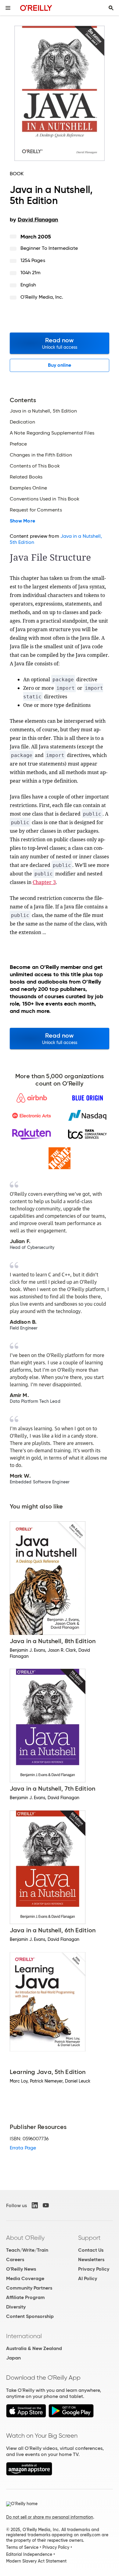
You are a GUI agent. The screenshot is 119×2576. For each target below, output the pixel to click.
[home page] (36, 8)
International (24, 2336)
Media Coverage (25, 2278)
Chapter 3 (44, 882)
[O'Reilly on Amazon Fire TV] (29, 2474)
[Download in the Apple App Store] (26, 2416)
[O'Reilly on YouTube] (46, 2205)
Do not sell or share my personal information (50, 2517)
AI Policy (88, 2278)
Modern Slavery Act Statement (36, 2561)
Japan (13, 2358)
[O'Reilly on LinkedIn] (35, 2205)
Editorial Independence (29, 2554)
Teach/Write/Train (27, 2250)
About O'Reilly (25, 2238)
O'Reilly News (21, 2269)
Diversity (16, 2307)
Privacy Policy (94, 2269)
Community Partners (29, 2288)
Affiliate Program (25, 2297)
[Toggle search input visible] (111, 8)
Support (89, 2238)
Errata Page (23, 2148)
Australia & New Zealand (34, 2348)
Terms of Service (22, 2547)
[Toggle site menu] (8, 8)
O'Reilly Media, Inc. (42, 297)
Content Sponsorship (30, 2316)
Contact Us (91, 2250)
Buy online (60, 365)
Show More (22, 521)
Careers (15, 2259)
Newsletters (91, 2259)
